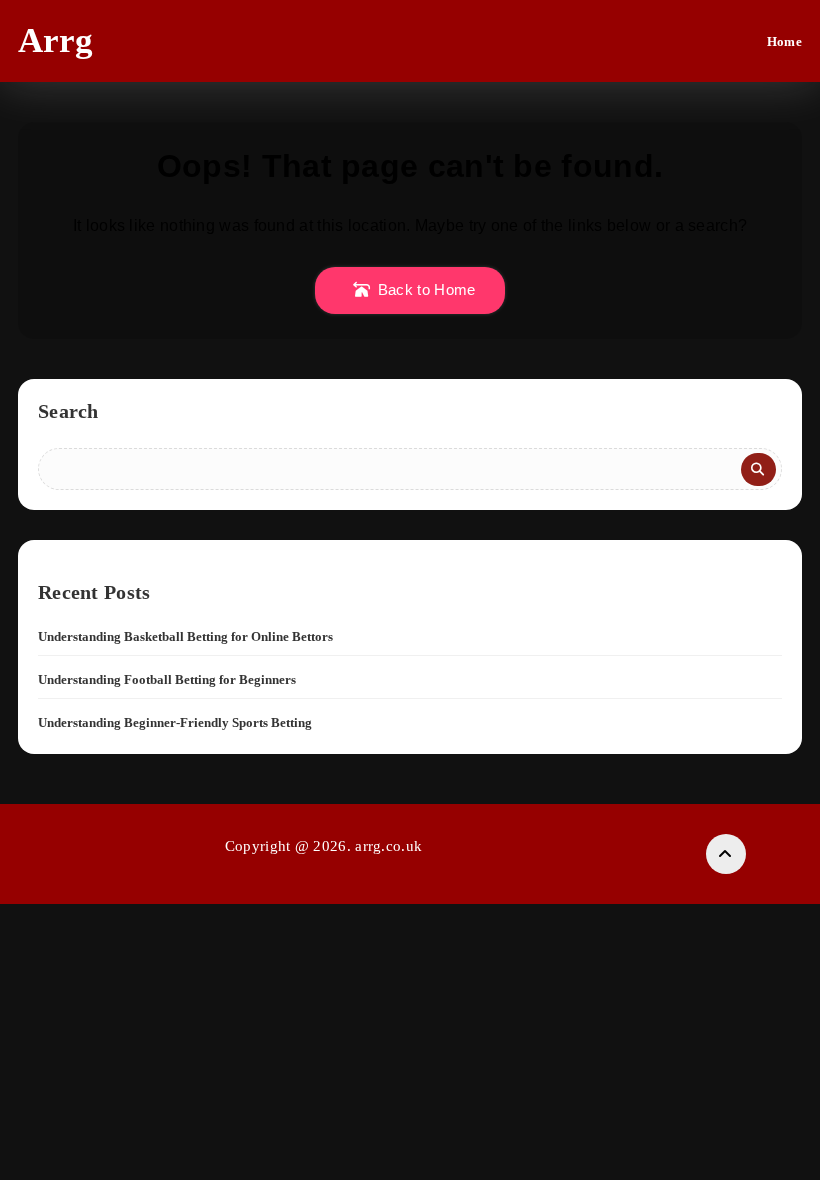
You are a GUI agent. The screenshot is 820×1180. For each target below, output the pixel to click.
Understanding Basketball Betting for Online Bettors (185, 636)
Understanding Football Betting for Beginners (167, 679)
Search (68, 411)
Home (784, 41)
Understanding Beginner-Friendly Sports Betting (175, 722)
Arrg (55, 40)
